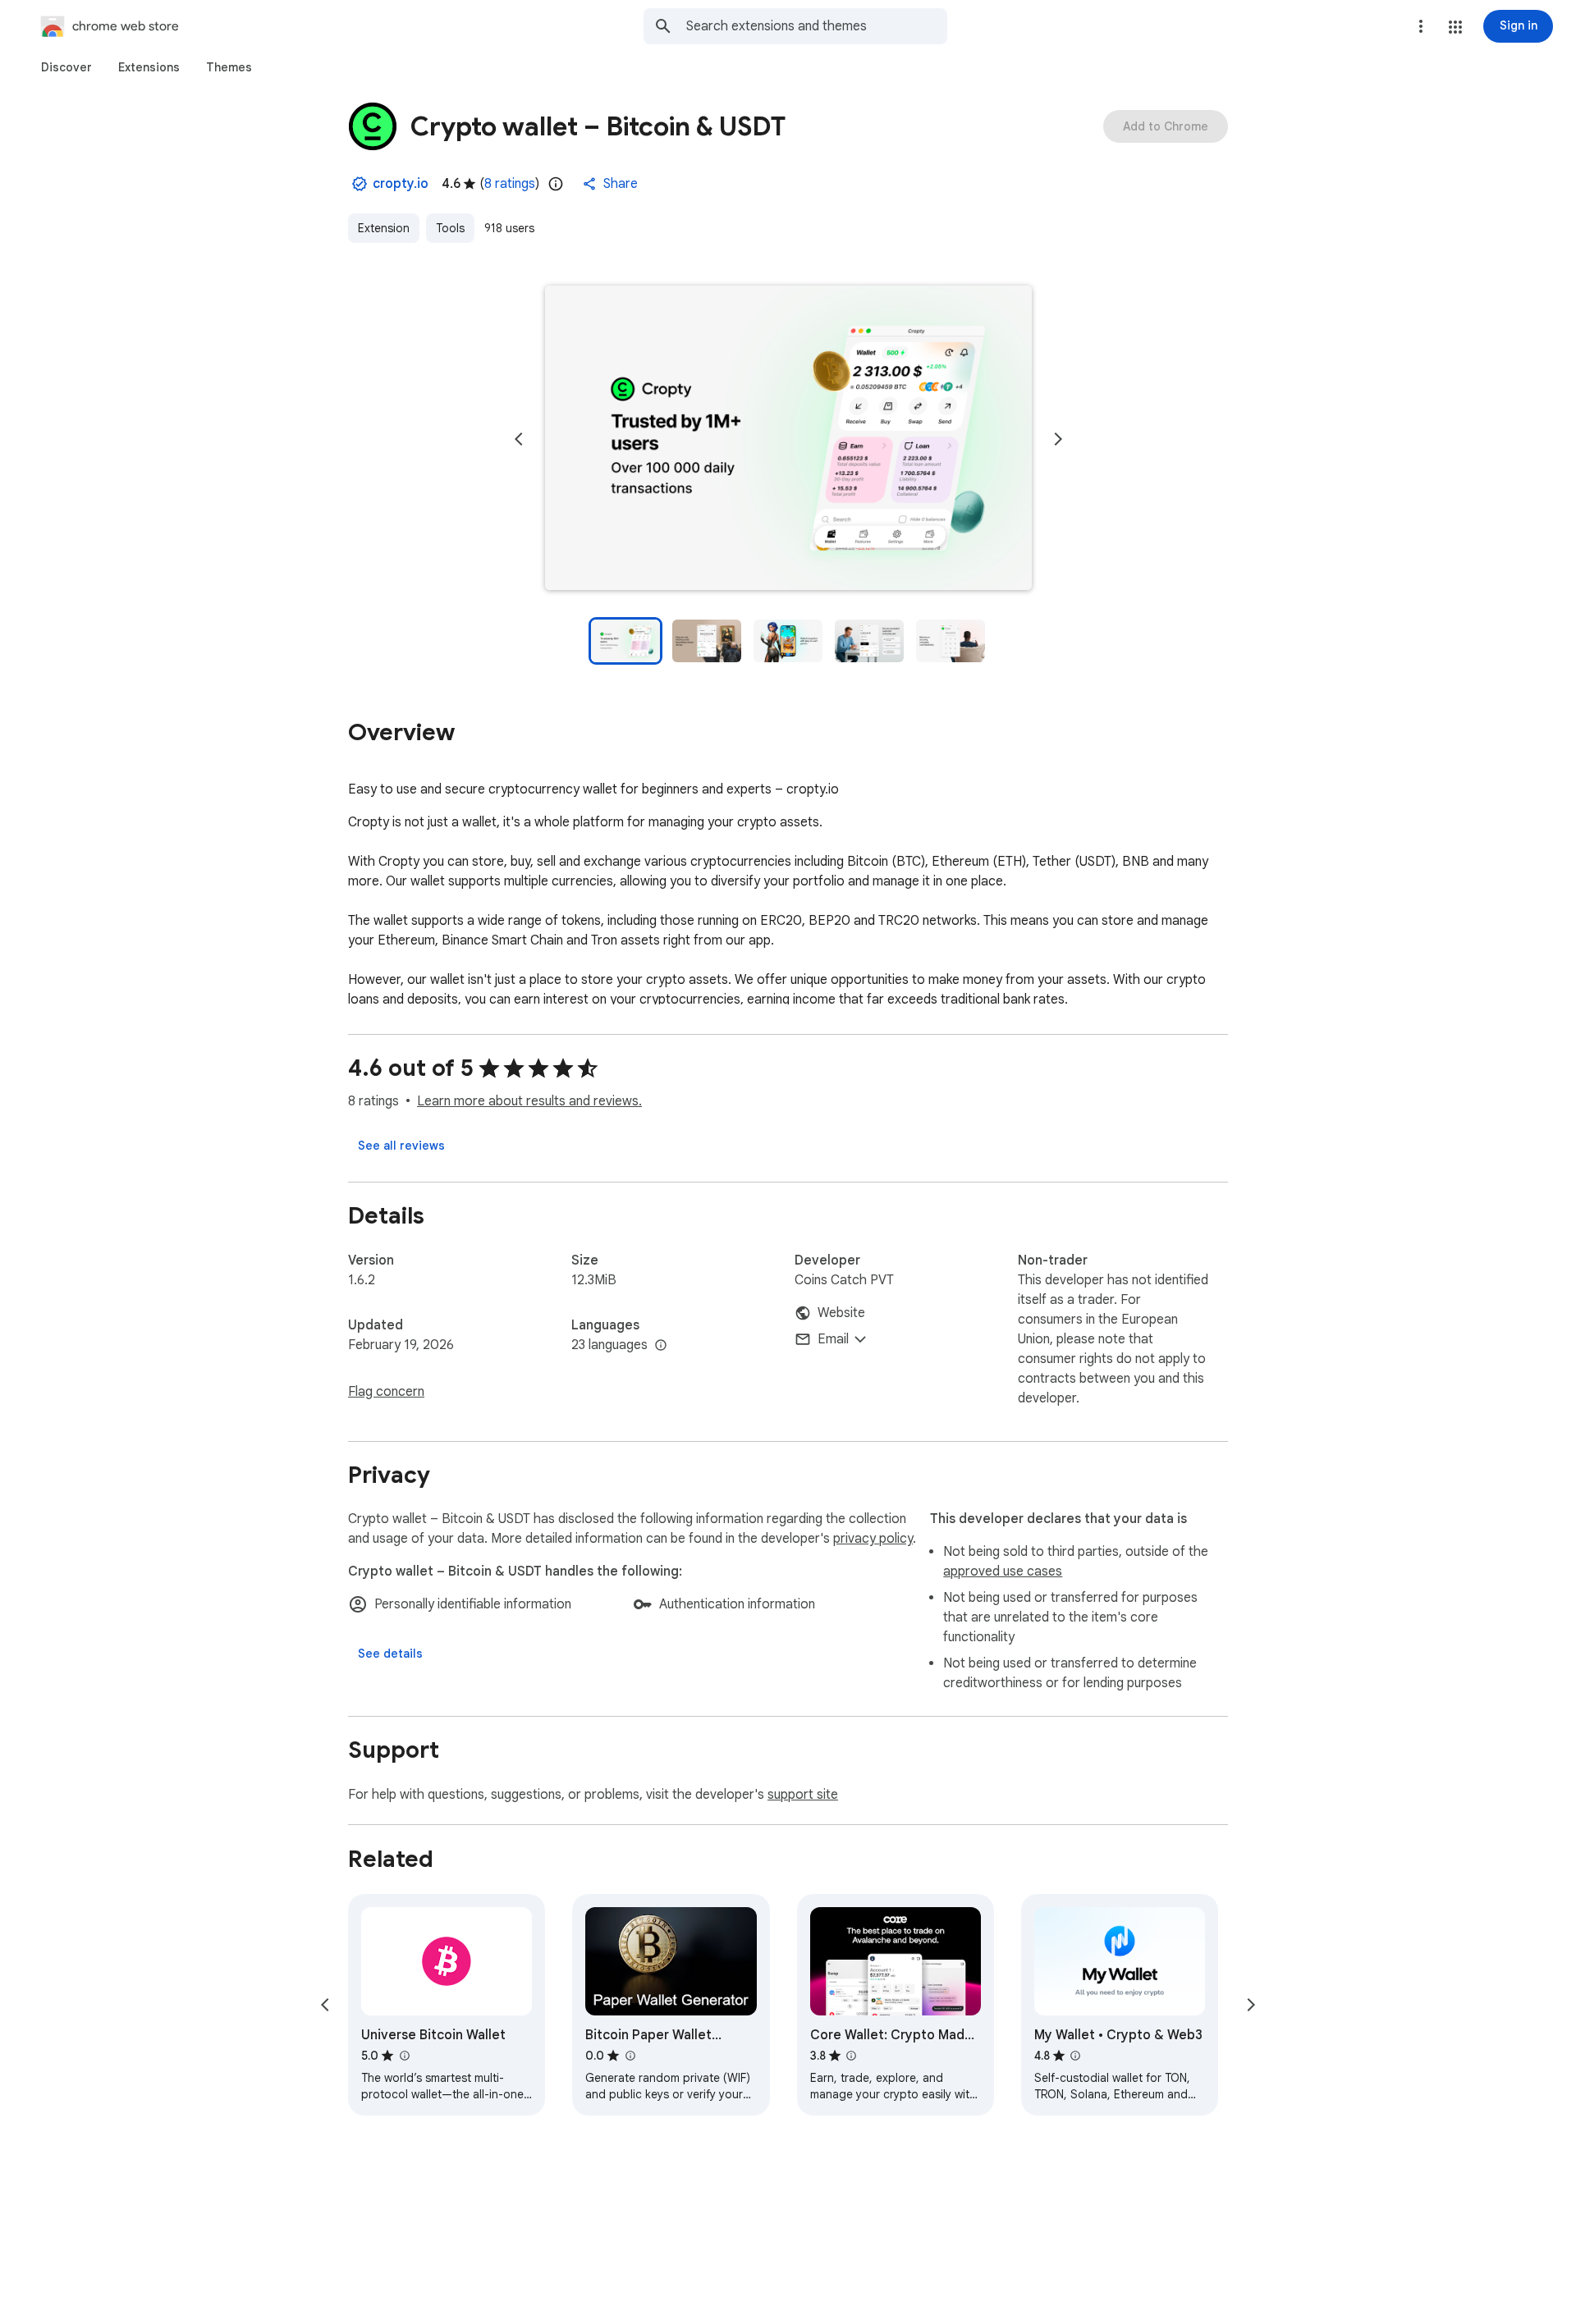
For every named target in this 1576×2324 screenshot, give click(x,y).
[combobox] (817, 26)
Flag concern (386, 1392)
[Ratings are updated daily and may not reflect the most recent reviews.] (556, 184)
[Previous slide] (519, 439)
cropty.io (401, 184)
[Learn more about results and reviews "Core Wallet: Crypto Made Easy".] (851, 2056)
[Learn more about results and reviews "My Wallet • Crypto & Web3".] (1075, 2056)
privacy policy (873, 1539)
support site (803, 1795)
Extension (384, 228)
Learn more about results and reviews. (529, 1101)
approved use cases (1003, 1571)
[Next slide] (1058, 439)
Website (841, 1313)
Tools (450, 228)
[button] (1455, 27)
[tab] (66, 67)
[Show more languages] (661, 1346)
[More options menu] (1421, 26)
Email (833, 1339)
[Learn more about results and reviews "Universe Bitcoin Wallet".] (404, 2056)
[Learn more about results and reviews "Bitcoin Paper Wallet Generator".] (630, 2056)
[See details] (390, 1654)
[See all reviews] (401, 1146)
